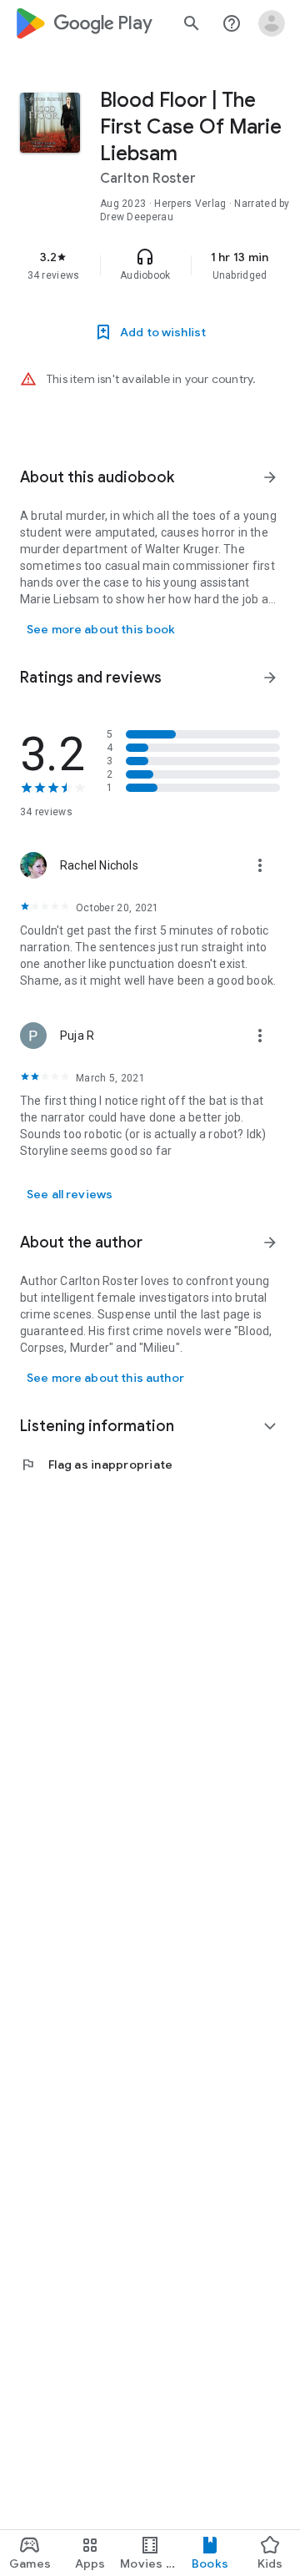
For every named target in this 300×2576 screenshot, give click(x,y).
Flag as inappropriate (96, 1464)
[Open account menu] (272, 23)
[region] (150, 265)
